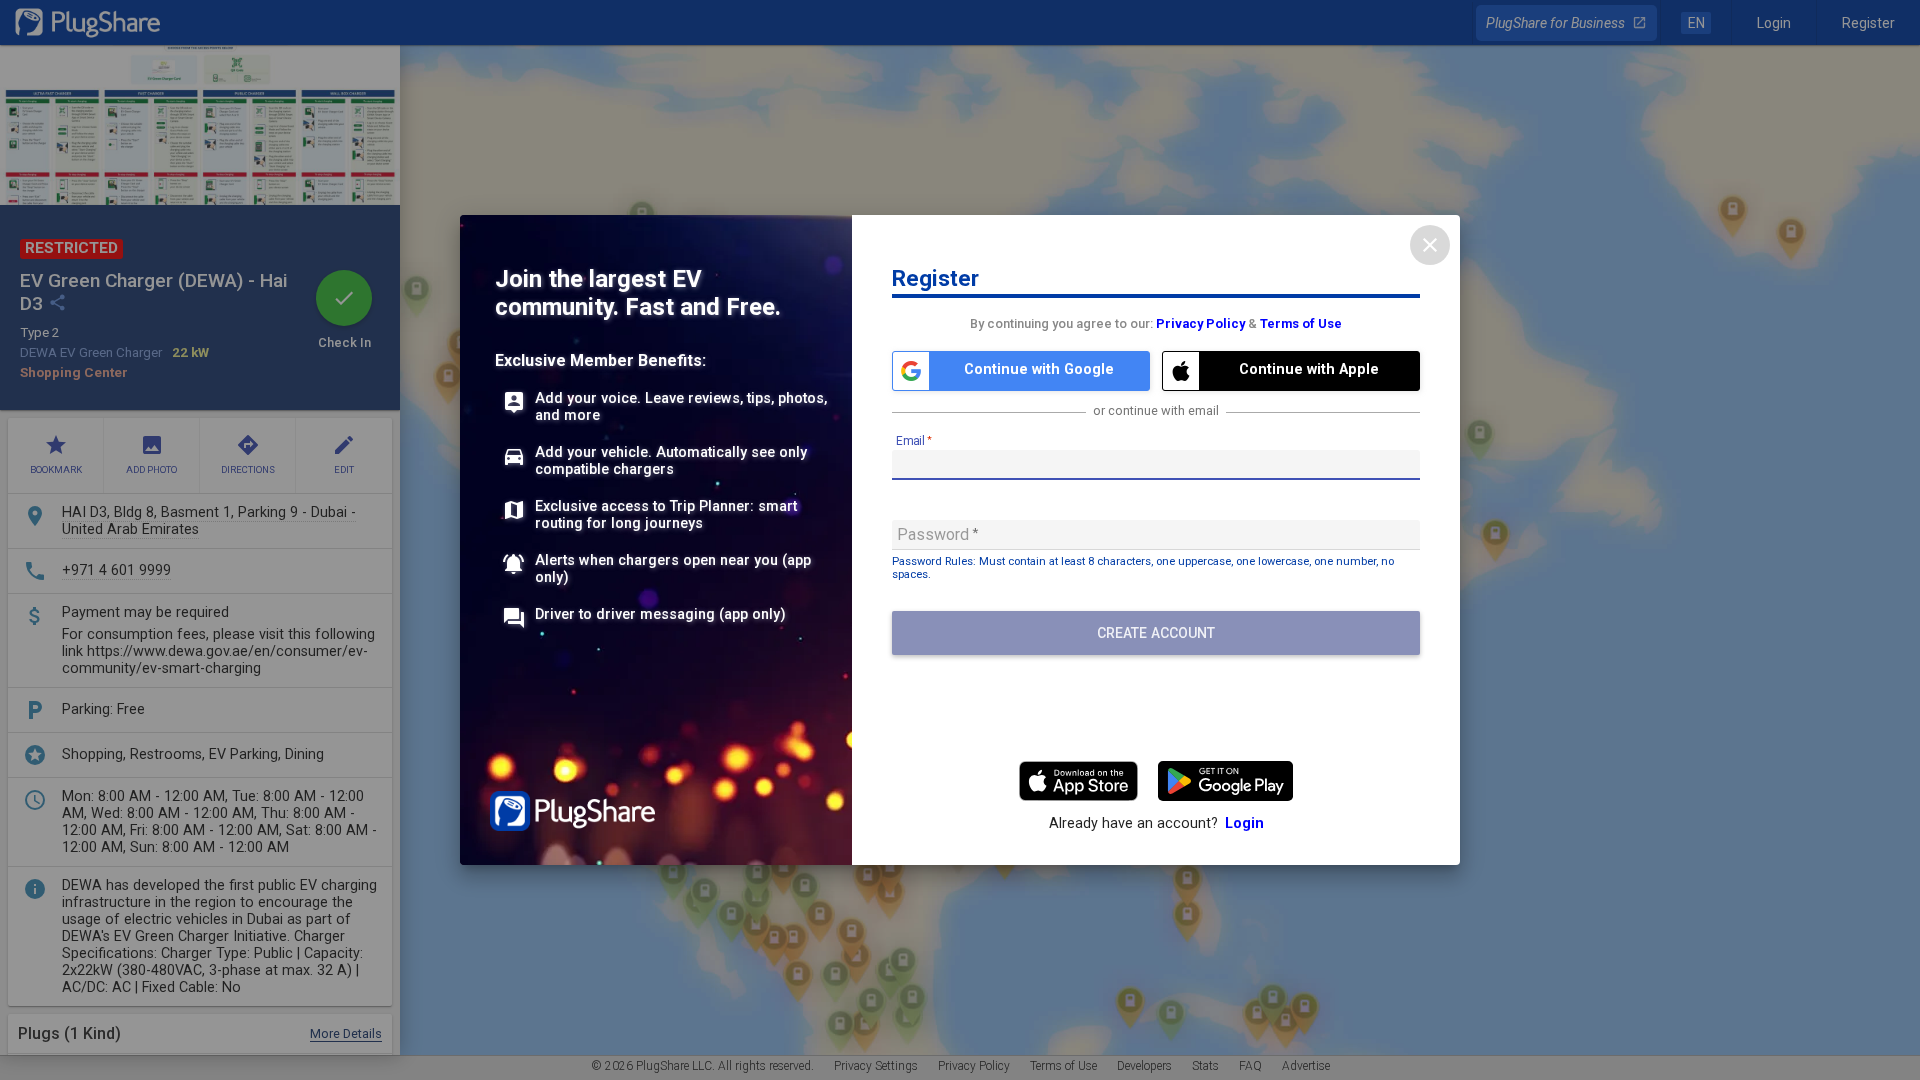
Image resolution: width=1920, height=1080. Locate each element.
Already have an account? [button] (1156, 823)
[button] (1021, 371)
